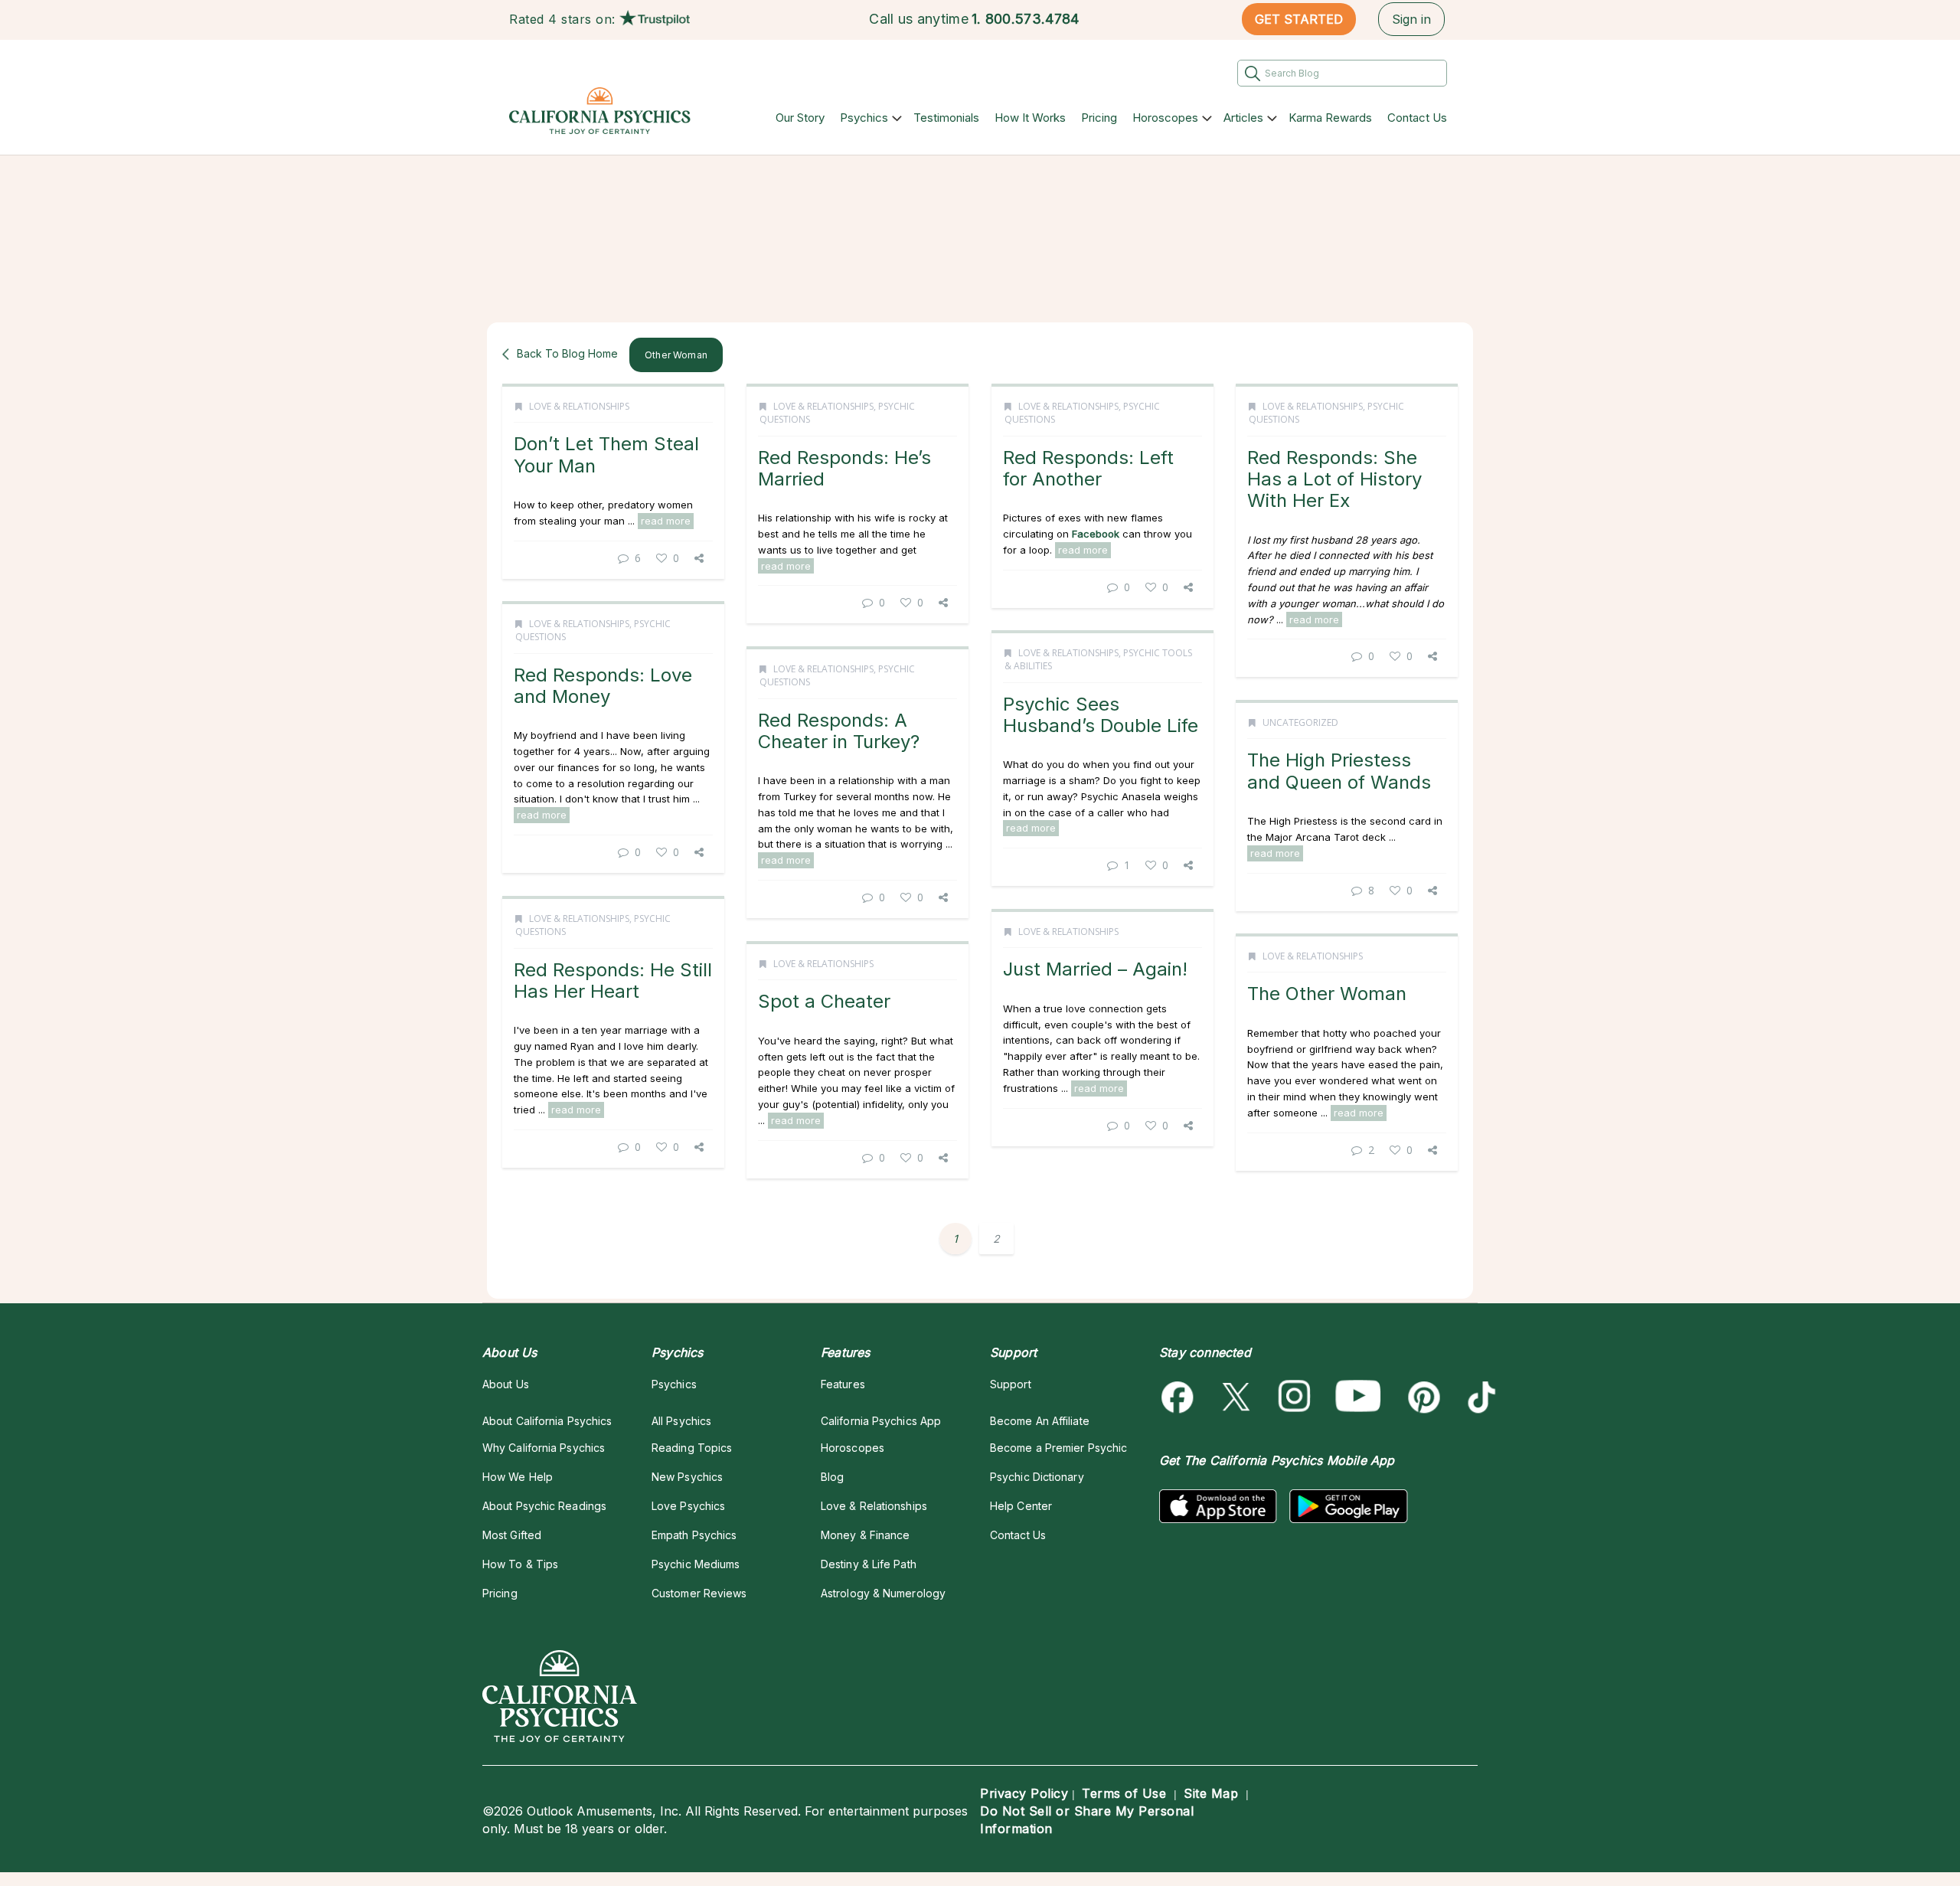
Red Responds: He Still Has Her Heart (613, 981)
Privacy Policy (1024, 1793)
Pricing (1099, 118)
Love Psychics (688, 1506)
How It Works (1030, 118)
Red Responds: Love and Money (603, 686)
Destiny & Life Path (869, 1564)
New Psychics (687, 1477)
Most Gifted (512, 1535)
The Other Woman (1327, 994)
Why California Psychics (544, 1448)
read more (666, 521)
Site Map (1211, 1793)
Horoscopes (1165, 118)
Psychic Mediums (696, 1564)
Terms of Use (1124, 1793)
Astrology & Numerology (883, 1593)
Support (1011, 1384)
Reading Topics (692, 1448)
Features (843, 1384)
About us (506, 1384)
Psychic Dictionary (1037, 1477)
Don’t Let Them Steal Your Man (606, 454)
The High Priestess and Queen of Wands (1339, 771)
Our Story (800, 118)
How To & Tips (520, 1564)
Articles (1243, 118)
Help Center (1021, 1506)
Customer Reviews (699, 1593)
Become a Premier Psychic (1058, 1448)
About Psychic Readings (544, 1506)
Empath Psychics (694, 1535)
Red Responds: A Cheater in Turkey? (839, 731)
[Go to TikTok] (1479, 1397)
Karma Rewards (1330, 118)
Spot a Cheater (824, 1001)
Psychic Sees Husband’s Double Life (1101, 715)
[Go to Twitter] (1238, 1397)
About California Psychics (547, 1421)
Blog (832, 1477)
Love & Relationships (579, 406)
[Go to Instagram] (1295, 1397)
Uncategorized (1300, 722)
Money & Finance (865, 1535)
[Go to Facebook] (1180, 1397)
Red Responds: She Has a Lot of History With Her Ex (1334, 479)
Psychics (864, 118)
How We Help (518, 1477)
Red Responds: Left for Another (1088, 468)
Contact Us (1417, 118)
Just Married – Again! (1095, 969)
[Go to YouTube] (1358, 1397)
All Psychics (681, 1421)
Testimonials (946, 118)
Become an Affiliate (1040, 1421)
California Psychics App (881, 1421)
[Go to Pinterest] (1421, 1397)
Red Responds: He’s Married (844, 468)
